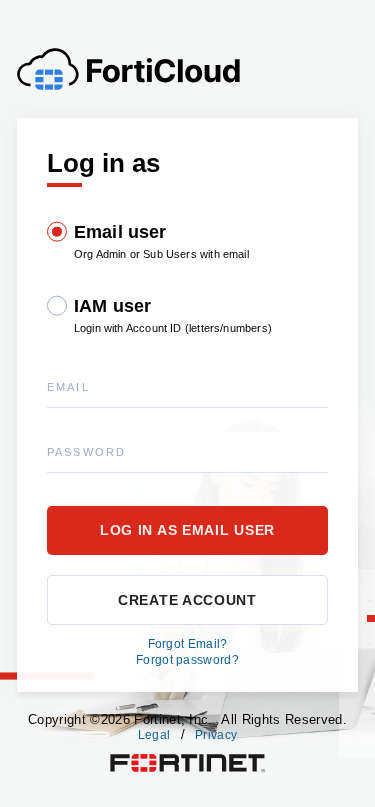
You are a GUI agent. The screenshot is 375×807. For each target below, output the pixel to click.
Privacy (216, 735)
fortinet (129, 759)
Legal (154, 735)
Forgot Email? (188, 644)
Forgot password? (187, 660)
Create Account (187, 600)
